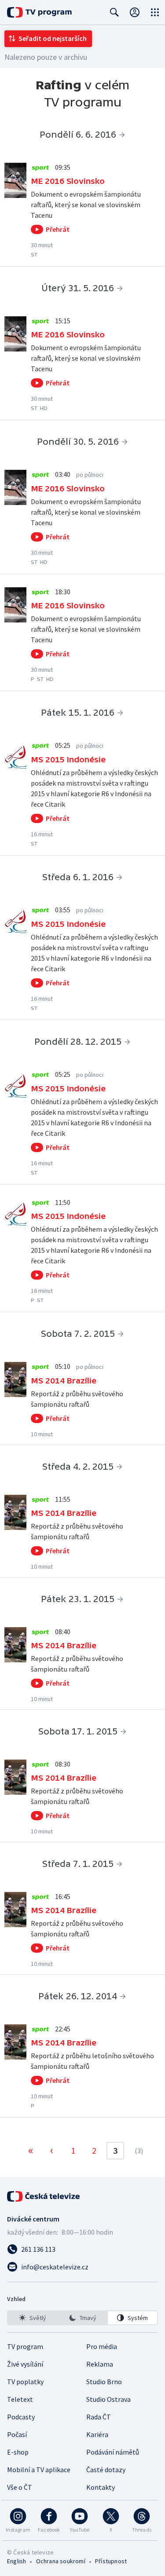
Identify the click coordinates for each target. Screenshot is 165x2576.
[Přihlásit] (135, 12)
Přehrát (58, 229)
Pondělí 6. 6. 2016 (78, 135)
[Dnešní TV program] (39, 12)
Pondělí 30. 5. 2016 (78, 442)
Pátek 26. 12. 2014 (78, 1996)
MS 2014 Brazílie (64, 1381)
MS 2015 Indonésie (68, 759)
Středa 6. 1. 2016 (78, 877)
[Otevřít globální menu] (155, 12)
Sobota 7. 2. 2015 (78, 1334)
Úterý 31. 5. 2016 (78, 288)
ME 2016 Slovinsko (68, 181)
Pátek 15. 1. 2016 (78, 713)
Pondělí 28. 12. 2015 (78, 1042)
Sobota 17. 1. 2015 (78, 1731)
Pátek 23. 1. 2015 (78, 1599)
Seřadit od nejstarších (53, 38)
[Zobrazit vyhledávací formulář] (114, 12)
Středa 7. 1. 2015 (78, 1864)
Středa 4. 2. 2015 (78, 1467)
